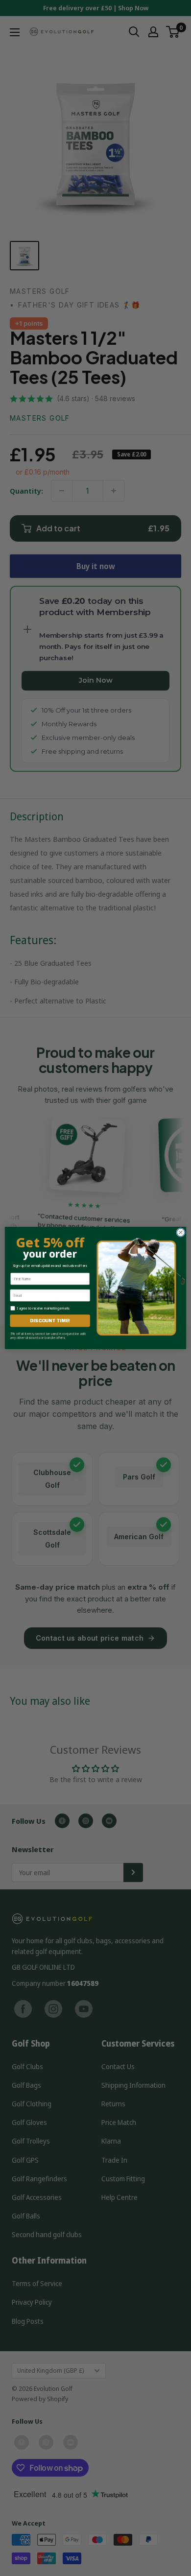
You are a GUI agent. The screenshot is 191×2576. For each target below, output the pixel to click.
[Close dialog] (181, 1232)
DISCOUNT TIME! (50, 1321)
